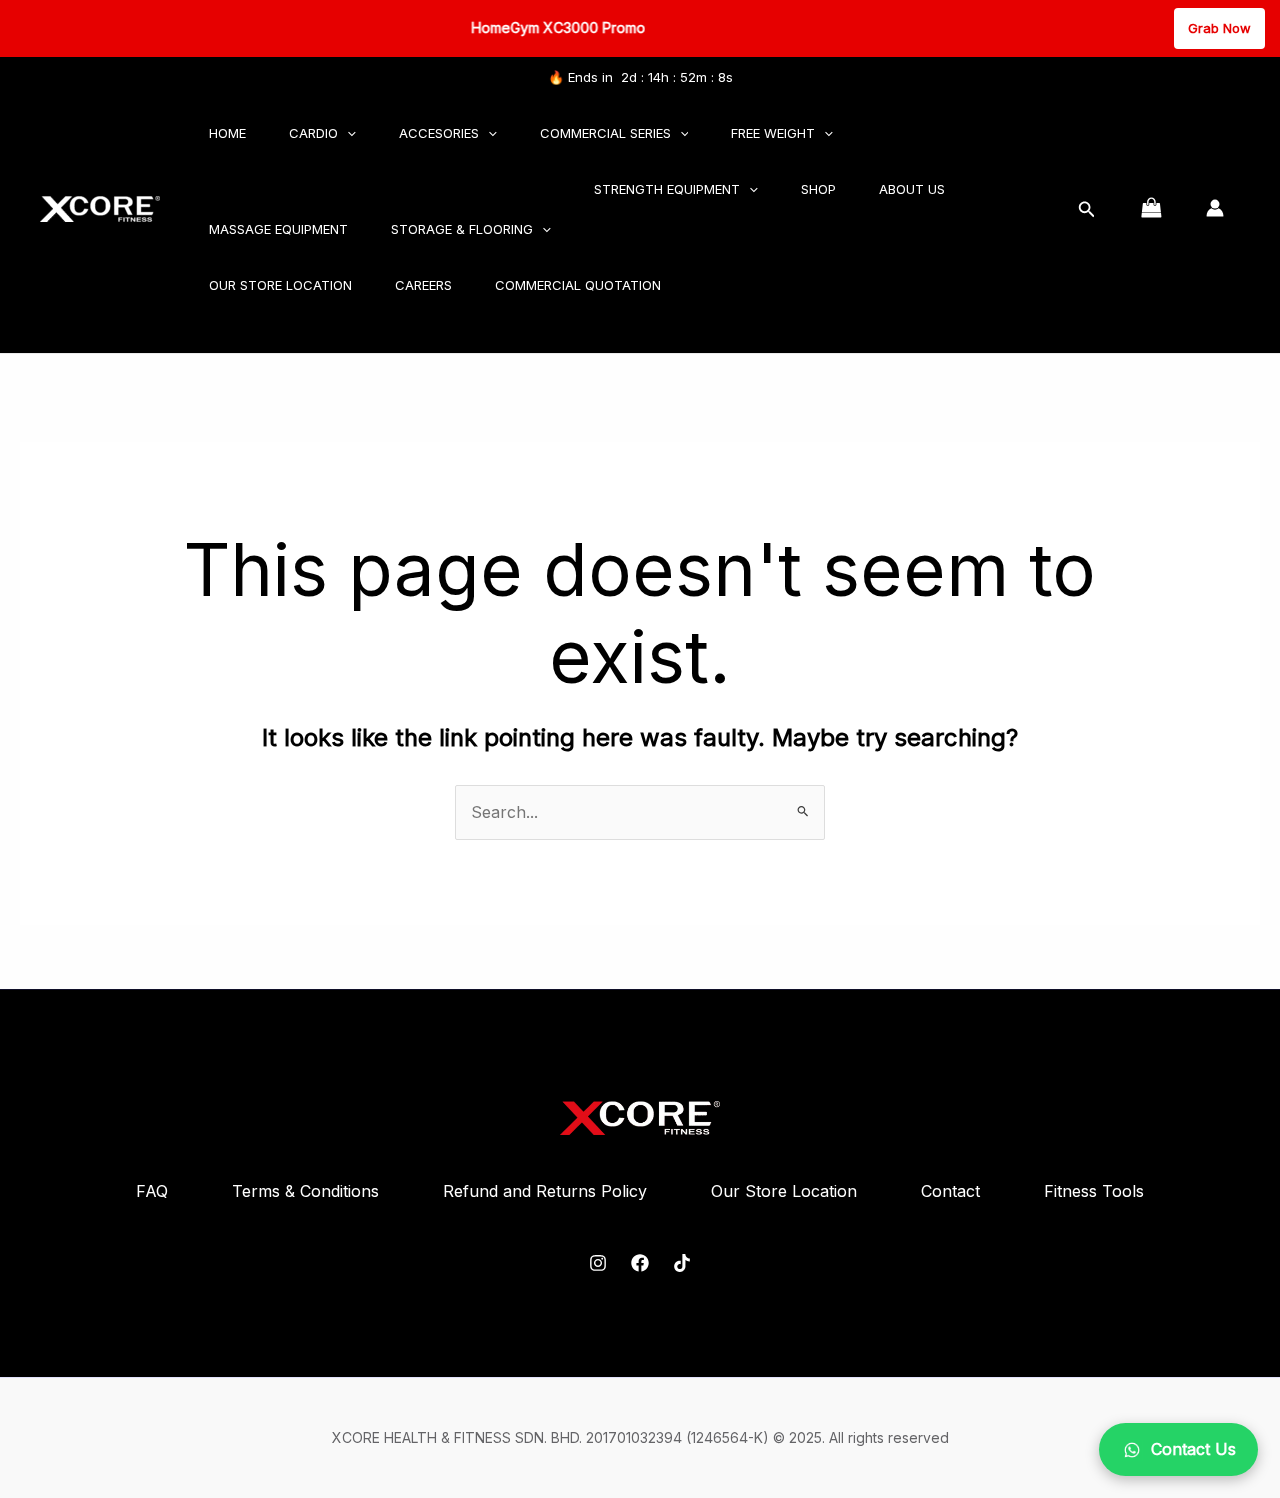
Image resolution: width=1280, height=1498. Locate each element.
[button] (347, 133)
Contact (950, 1191)
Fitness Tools (1094, 1191)
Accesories (439, 133)
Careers (423, 285)
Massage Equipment (278, 229)
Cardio (313, 133)
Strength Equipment (667, 189)
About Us (912, 189)
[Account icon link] (1215, 208)
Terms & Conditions (305, 1191)
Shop (818, 189)
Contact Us (1193, 1449)
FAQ (152, 1191)
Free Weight (773, 133)
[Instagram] (598, 1263)
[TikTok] (682, 1263)
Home (227, 133)
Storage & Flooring (462, 229)
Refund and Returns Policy (545, 1191)
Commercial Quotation (578, 285)
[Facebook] (640, 1263)
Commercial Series (605, 133)
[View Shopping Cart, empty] (1151, 208)
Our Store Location (280, 285)
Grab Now (1219, 28)
